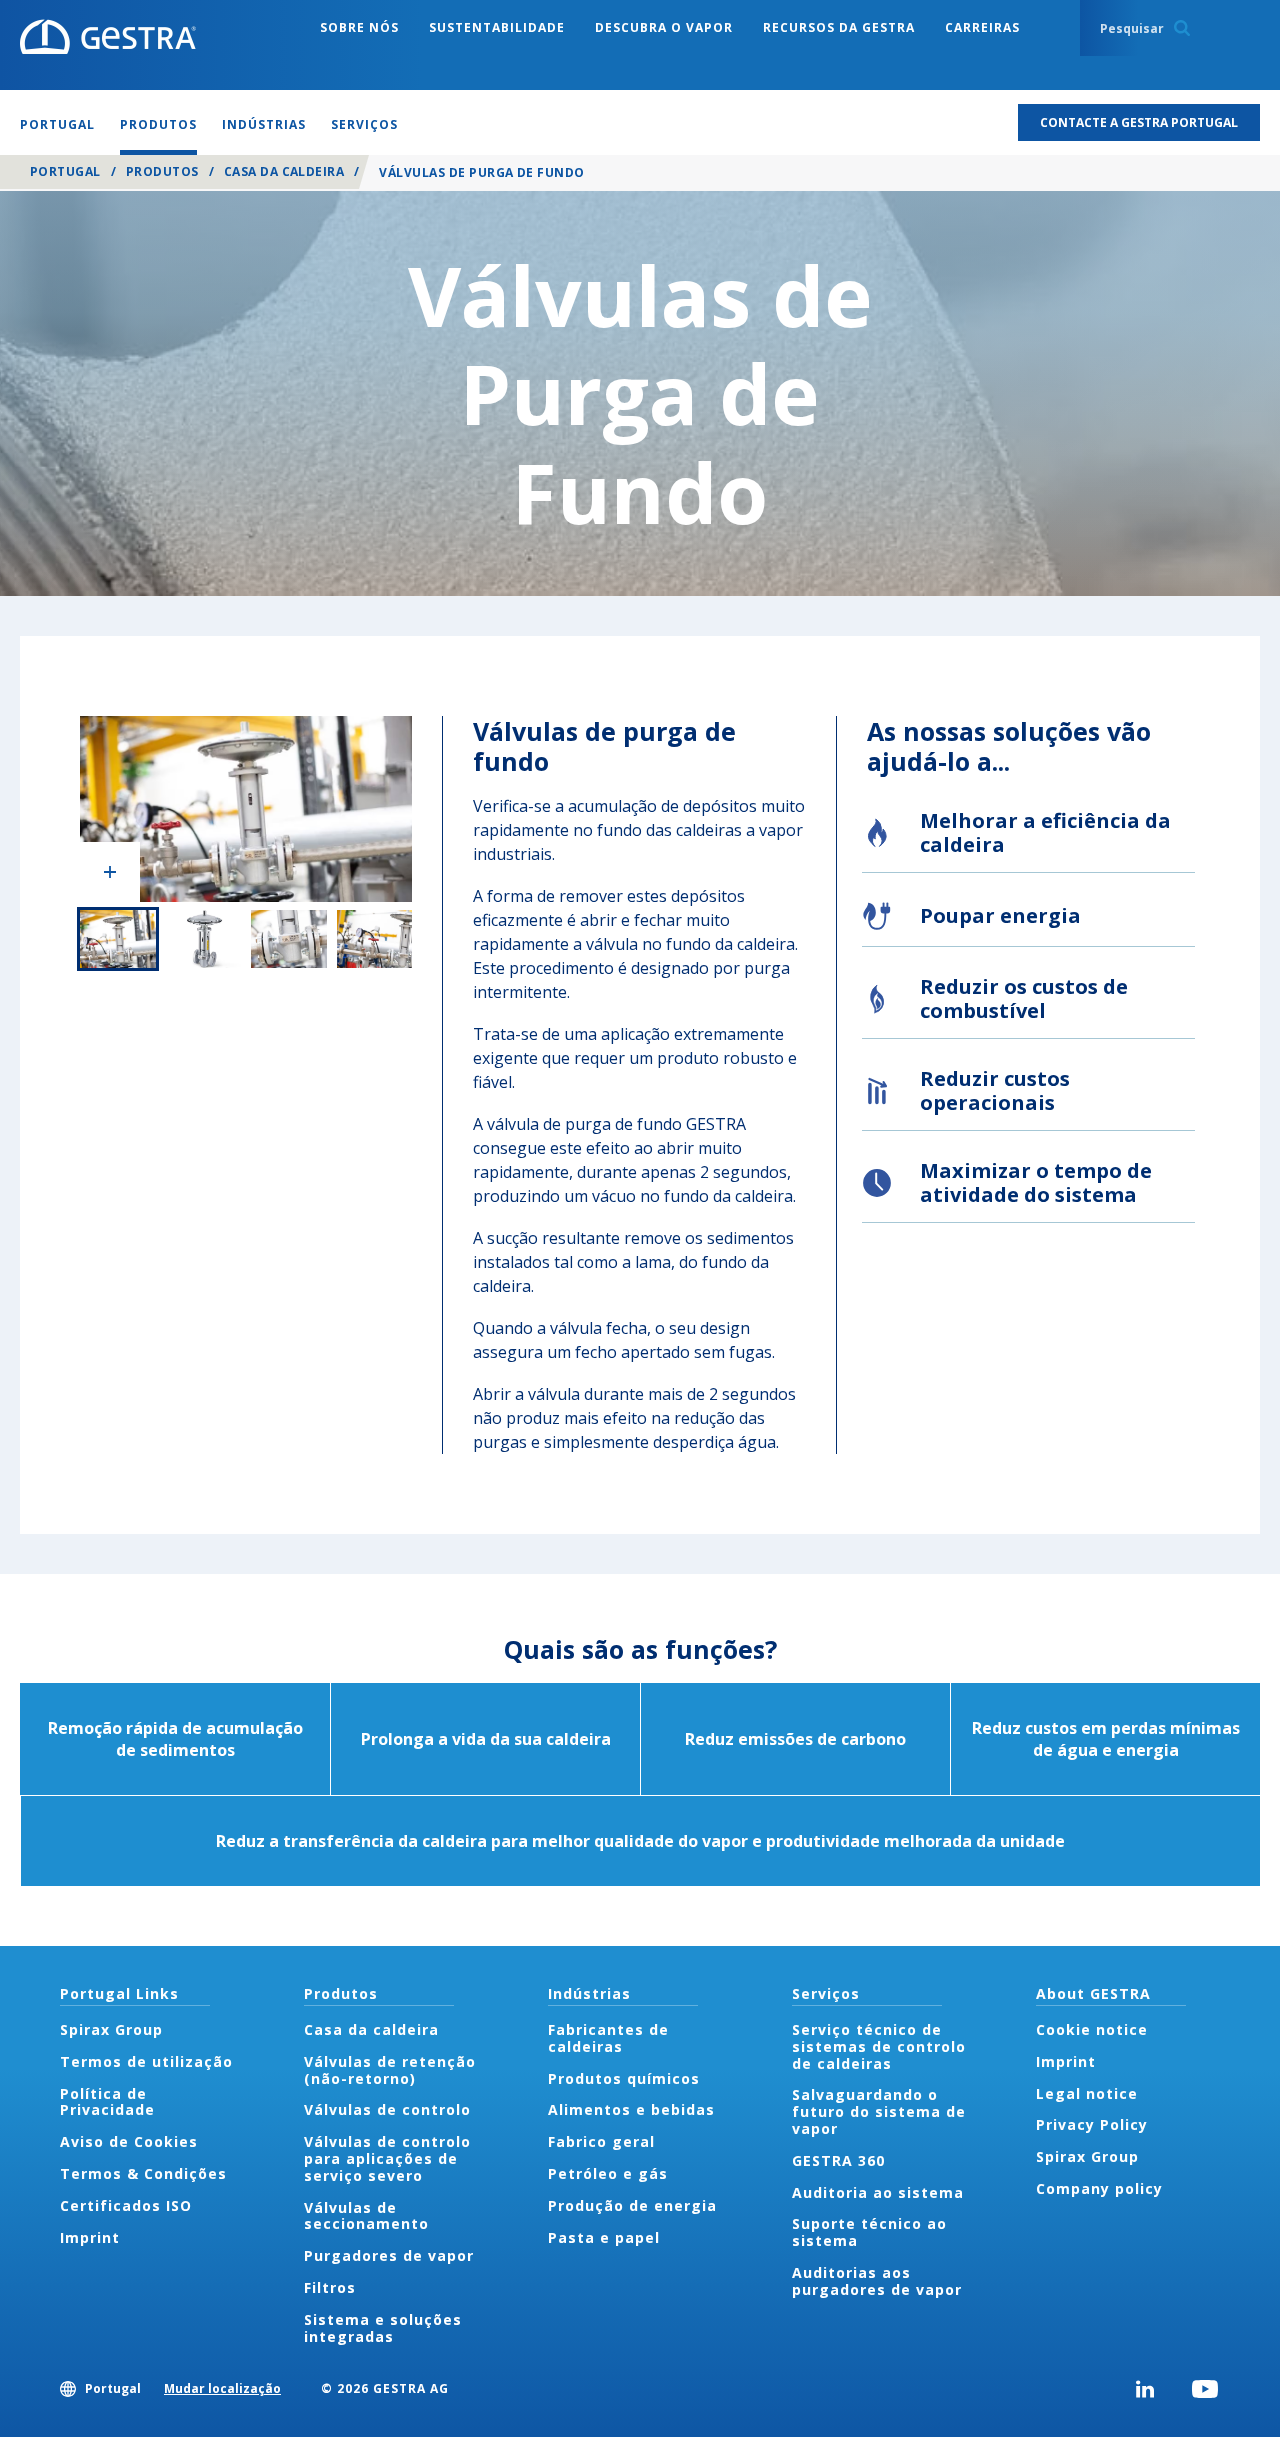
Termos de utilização (146, 2061)
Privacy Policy (1092, 2124)
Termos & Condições (143, 2173)
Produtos (162, 171)
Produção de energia (632, 2205)
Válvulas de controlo (387, 2109)
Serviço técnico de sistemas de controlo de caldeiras (879, 2046)
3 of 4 (289, 939)
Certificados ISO (126, 2205)
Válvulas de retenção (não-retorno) (390, 2070)
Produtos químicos (624, 2078)
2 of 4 (204, 939)
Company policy (1099, 2188)
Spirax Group (111, 2029)
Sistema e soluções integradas (383, 2328)
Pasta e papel (604, 2237)
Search (1182, 28)
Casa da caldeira (284, 171)
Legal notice (1087, 2093)
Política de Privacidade (107, 2102)
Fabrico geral (601, 2141)
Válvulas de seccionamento (366, 2216)
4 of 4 (375, 939)
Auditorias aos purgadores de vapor (877, 2281)
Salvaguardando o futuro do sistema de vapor (879, 2111)
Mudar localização (222, 2388)
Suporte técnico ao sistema (869, 2232)
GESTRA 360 (838, 2160)
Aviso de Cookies (129, 2141)
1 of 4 (118, 939)
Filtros (330, 2287)
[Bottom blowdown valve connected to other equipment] (246, 809)
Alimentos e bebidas (631, 2109)
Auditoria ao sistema (878, 2192)
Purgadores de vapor (389, 2255)
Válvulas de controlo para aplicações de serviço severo (387, 2158)
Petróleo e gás (608, 2173)
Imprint (90, 2237)
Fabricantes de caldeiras (608, 2038)
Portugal (65, 171)
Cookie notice (1092, 2029)
